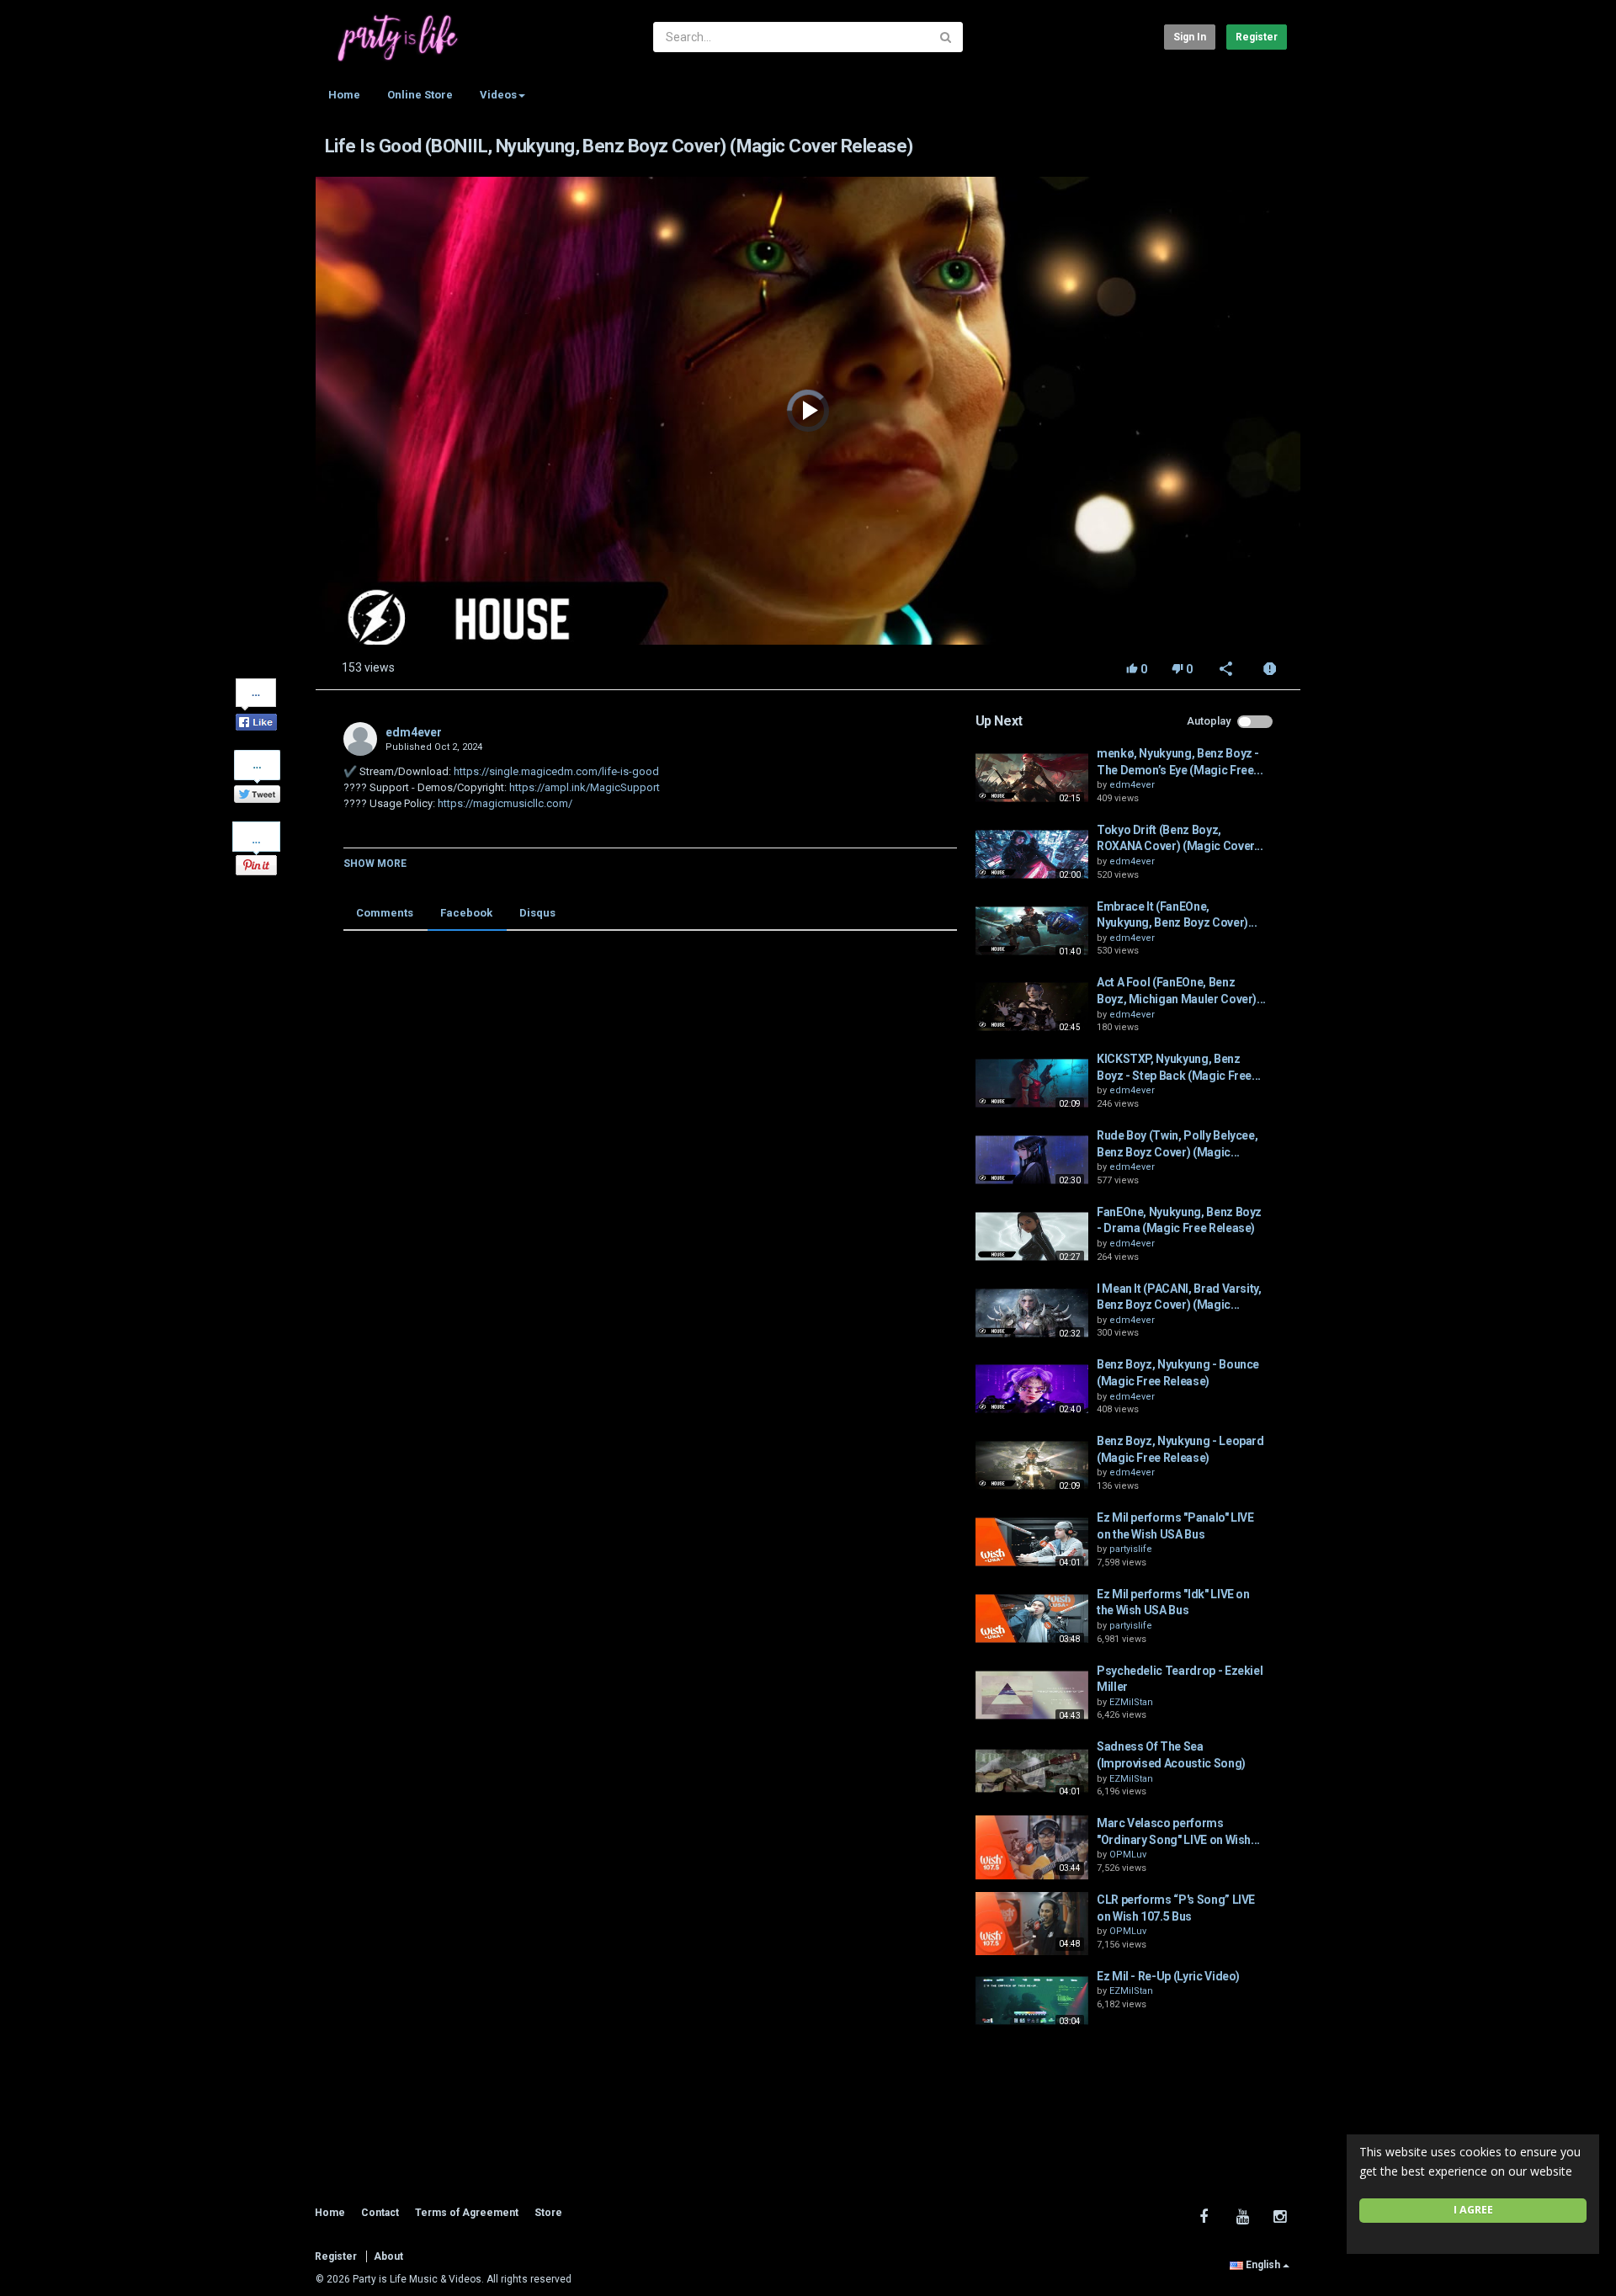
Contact (380, 2213)
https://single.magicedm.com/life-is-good (555, 771)
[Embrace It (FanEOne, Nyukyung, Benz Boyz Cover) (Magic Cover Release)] (1032, 931)
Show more (375, 864)
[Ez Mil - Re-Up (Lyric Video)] (1032, 2001)
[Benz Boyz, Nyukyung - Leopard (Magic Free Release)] (1032, 1465)
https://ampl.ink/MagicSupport (583, 787)
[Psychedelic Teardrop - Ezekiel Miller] (1032, 1695)
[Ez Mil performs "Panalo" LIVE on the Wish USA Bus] (1032, 1542)
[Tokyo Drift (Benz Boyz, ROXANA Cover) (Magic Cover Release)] (1032, 854)
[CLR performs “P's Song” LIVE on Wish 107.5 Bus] (1032, 1924)
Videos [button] (498, 95)
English (1263, 2265)
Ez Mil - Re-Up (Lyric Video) (1168, 1976)
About (388, 2256)
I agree (1473, 2210)
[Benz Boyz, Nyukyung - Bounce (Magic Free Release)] (1032, 1389)
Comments (385, 913)
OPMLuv (1128, 1855)
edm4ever (414, 732)
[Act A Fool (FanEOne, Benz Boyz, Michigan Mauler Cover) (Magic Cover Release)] (1032, 1007)
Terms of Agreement (467, 2213)
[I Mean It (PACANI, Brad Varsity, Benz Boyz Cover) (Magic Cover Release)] (1032, 1313)
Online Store (420, 95)
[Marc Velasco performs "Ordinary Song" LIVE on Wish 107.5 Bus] (1032, 1847)
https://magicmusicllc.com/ (504, 803)
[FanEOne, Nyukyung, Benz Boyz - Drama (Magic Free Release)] (1032, 1236)
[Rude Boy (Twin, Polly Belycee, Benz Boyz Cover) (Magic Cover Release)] (1032, 1160)
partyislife (1131, 1549)
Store (548, 2213)
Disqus (537, 913)
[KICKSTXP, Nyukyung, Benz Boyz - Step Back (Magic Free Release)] (1032, 1083)
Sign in (1190, 37)
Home (344, 95)
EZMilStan (1131, 1702)
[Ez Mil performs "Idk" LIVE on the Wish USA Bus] (1032, 1618)
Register (1257, 37)
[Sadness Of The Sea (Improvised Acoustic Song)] (1032, 1771)
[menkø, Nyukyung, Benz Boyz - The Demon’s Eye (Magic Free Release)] (1032, 778)
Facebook (466, 913)
